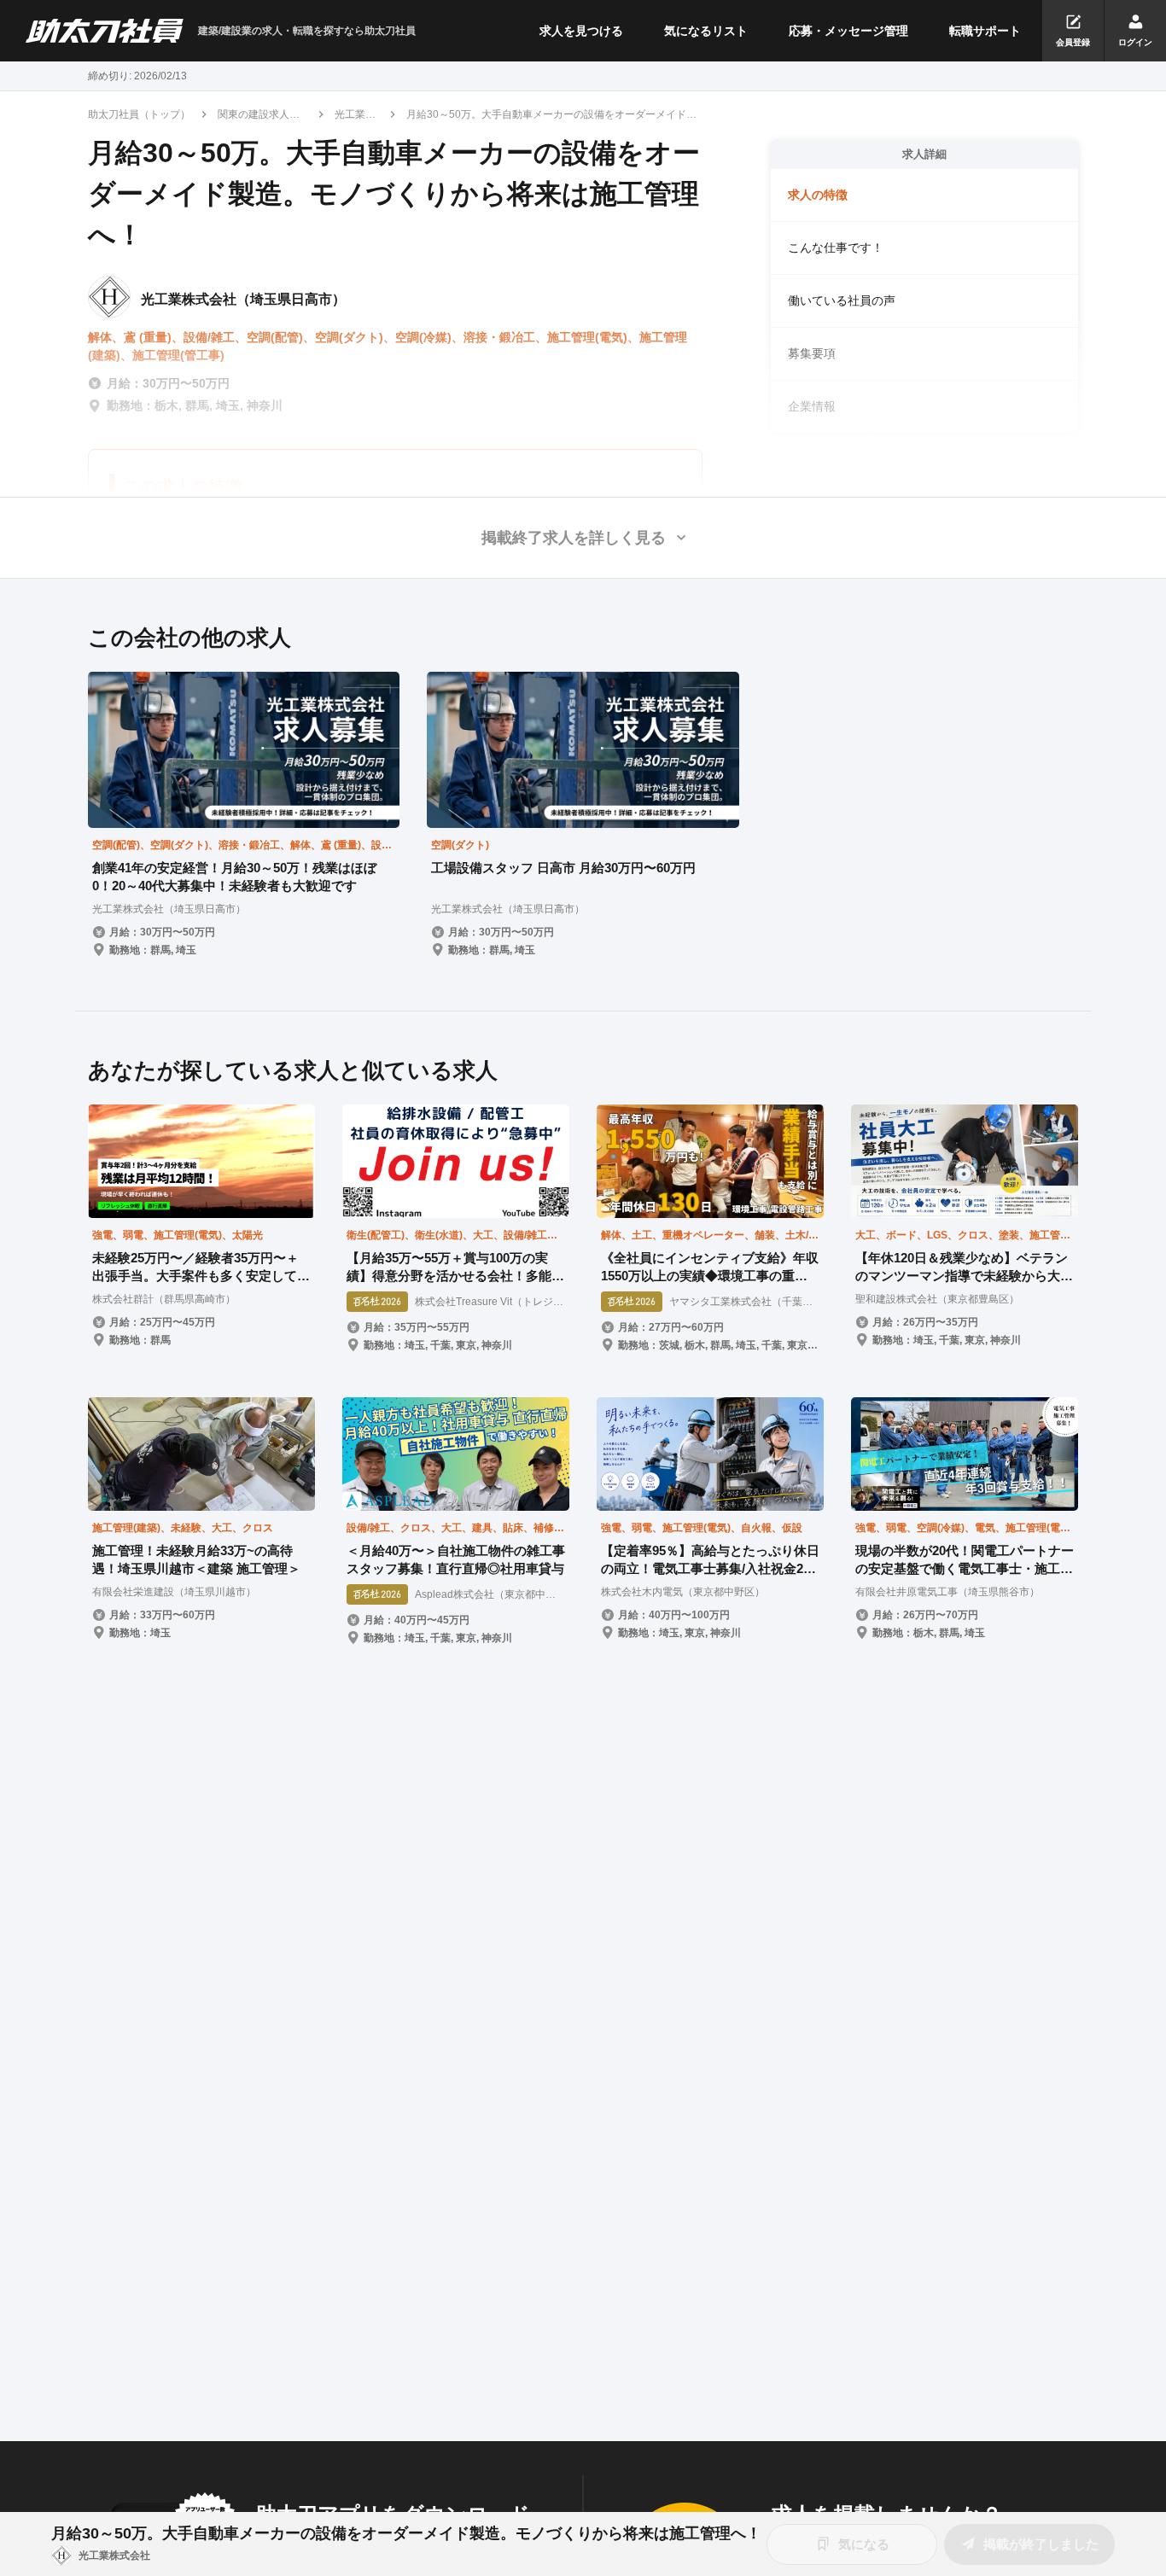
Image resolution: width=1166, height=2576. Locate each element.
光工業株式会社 (355, 115)
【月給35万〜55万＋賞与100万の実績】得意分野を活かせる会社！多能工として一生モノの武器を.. (455, 1268)
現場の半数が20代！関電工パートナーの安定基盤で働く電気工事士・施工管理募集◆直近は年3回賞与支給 (965, 1560)
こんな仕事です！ (836, 248)
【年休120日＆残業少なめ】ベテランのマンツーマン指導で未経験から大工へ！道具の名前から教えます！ (964, 1268)
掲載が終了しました (1041, 2544)
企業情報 (812, 406)
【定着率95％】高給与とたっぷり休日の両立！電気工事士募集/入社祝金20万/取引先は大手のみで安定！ (710, 1560)
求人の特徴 (818, 195)
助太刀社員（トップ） (139, 114)
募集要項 (812, 353)
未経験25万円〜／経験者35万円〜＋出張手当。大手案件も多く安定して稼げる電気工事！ (201, 1268)
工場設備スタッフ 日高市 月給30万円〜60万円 (563, 868)
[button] (583, 538)
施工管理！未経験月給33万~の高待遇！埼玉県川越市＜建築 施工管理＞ (196, 1559)
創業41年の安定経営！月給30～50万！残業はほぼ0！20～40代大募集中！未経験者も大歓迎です (234, 877)
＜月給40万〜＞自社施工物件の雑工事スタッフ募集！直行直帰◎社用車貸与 (456, 1559)
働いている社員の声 (842, 300)
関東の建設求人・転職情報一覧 (259, 115)
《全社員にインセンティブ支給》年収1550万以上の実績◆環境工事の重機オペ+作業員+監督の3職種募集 (710, 1268)
